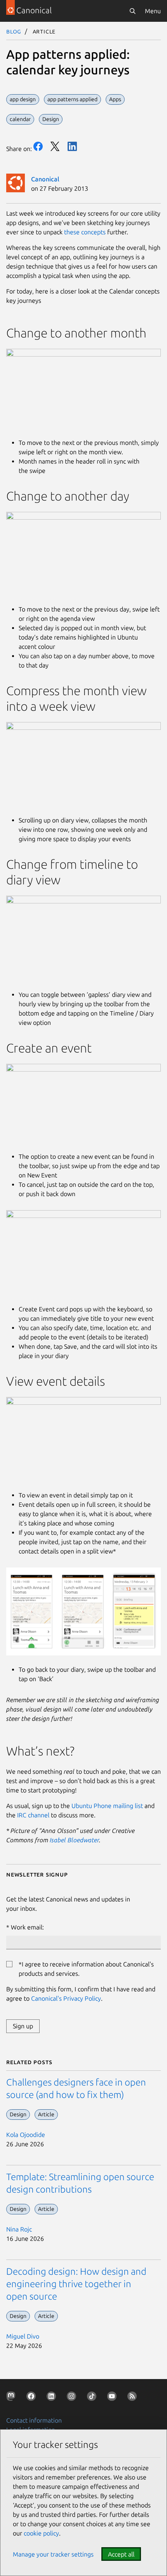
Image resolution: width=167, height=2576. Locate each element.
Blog (14, 31)
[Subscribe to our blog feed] (134, 2398)
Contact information (34, 2420)
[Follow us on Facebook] (33, 2398)
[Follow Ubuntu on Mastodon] (12, 2398)
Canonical (45, 179)
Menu (153, 11)
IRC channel (33, 1815)
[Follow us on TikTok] (93, 2398)
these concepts (85, 232)
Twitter (55, 146)
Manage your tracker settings (53, 2554)
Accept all (121, 2554)
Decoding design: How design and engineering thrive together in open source (76, 2284)
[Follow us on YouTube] (113, 2398)
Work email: (27, 1927)
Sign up (23, 2026)
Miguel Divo (23, 2336)
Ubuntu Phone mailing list (107, 1806)
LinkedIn (72, 146)
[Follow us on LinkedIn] (53, 2398)
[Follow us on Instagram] (73, 2398)
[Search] (132, 11)
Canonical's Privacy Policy (66, 1998)
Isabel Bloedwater (74, 1840)
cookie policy (41, 2533)
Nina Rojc (19, 2229)
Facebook (38, 146)
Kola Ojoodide (26, 2135)
